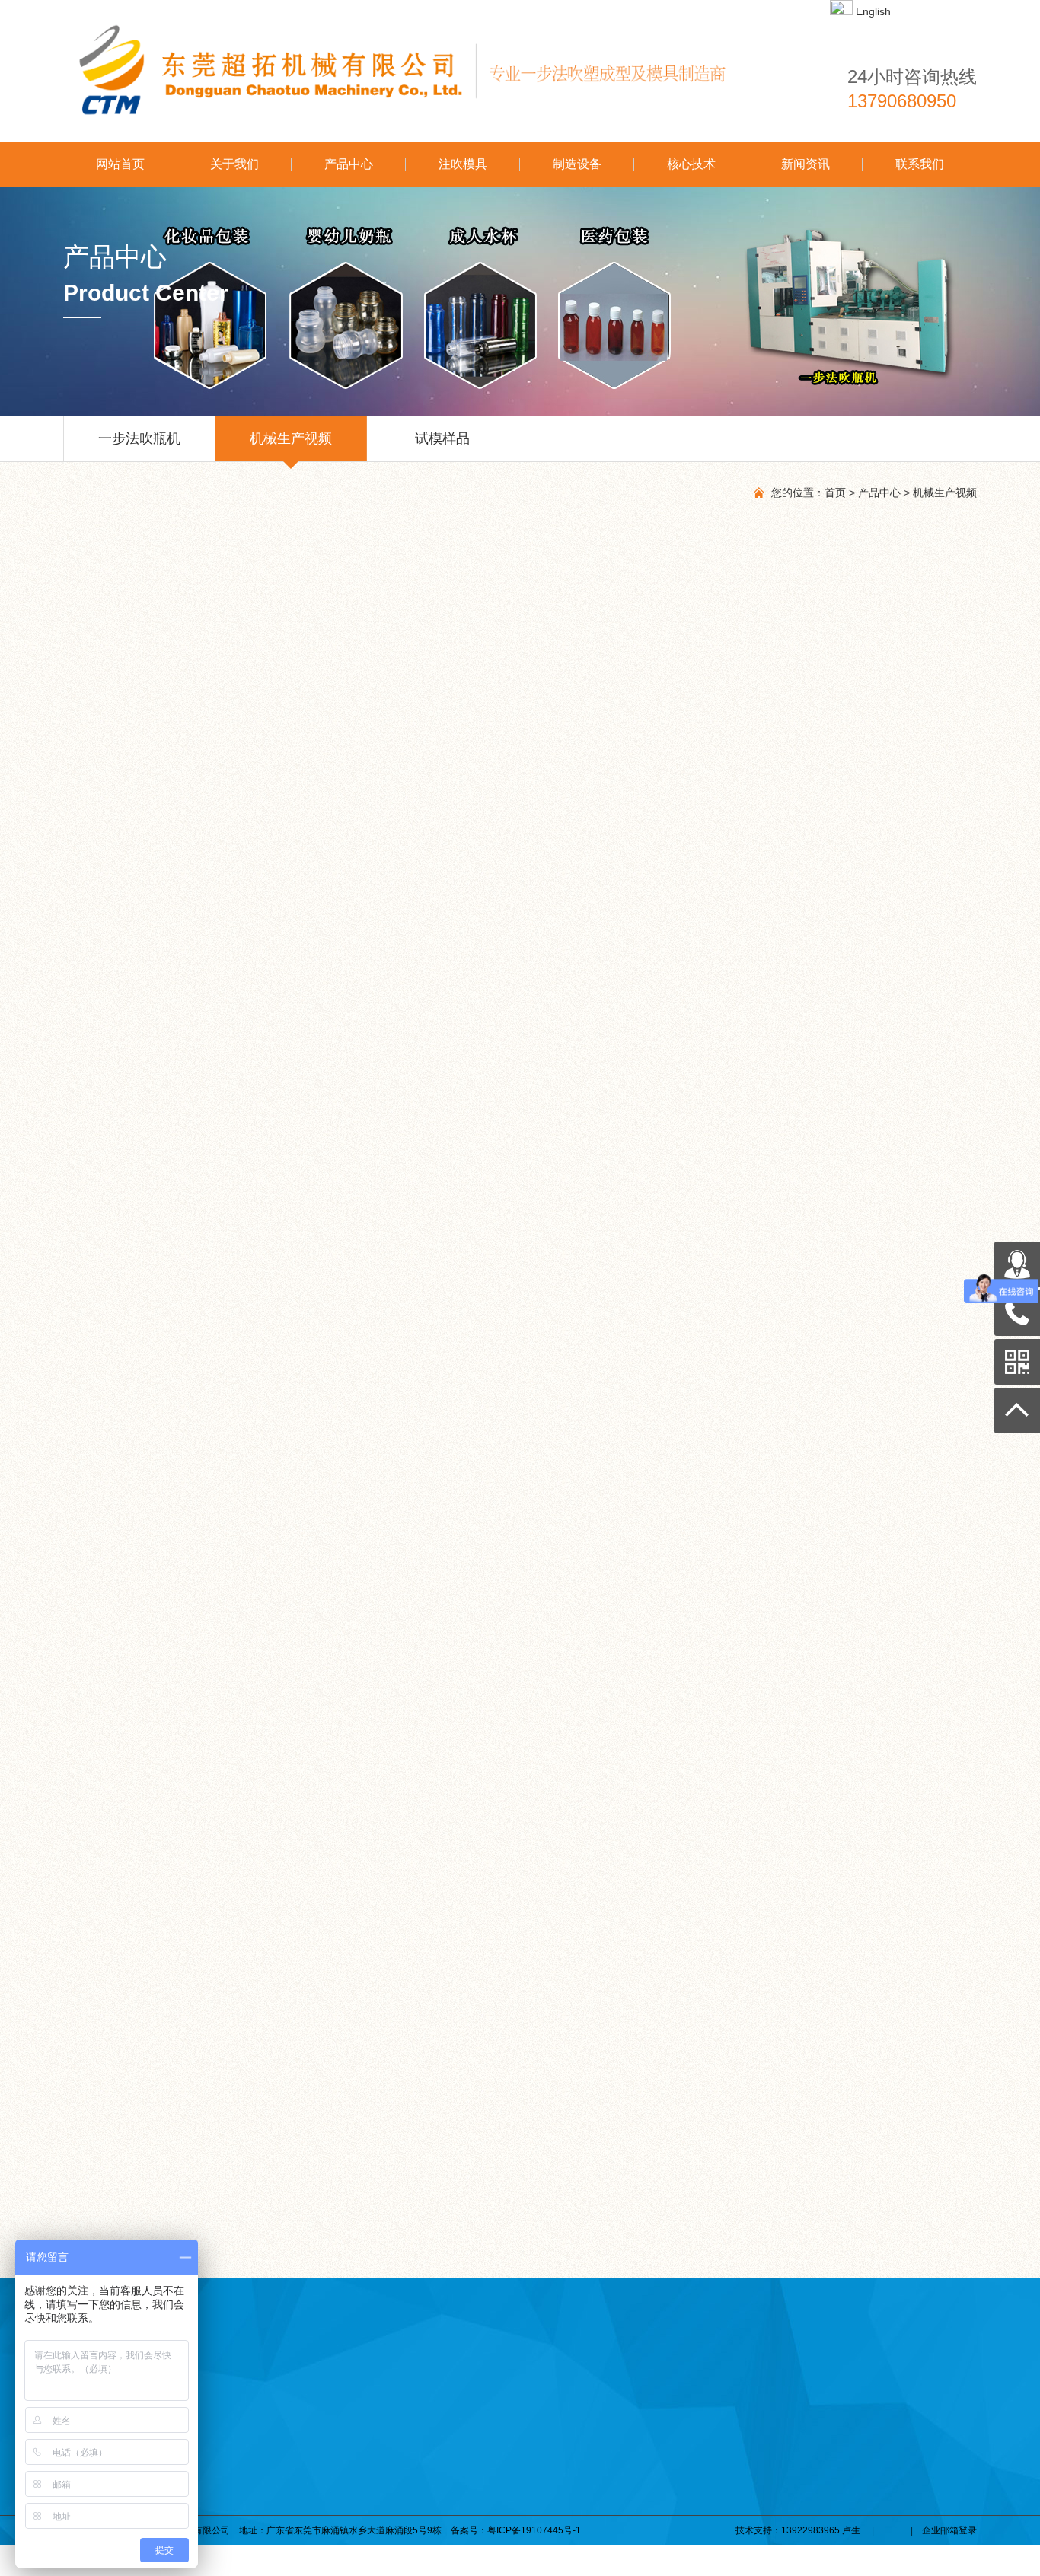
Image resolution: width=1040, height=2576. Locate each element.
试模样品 (442, 438)
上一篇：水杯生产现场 (159, 1574)
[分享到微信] (118, 1526)
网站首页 (120, 164)
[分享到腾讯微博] (188, 1526)
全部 (145, 1484)
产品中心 (349, 164)
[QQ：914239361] (1017, 1264)
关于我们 (234, 164)
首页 (835, 493)
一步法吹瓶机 (139, 438)
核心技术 (691, 164)
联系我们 (920, 164)
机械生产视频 (291, 438)
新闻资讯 (806, 164)
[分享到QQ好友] (135, 1526)
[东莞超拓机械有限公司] (406, 71)
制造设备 (577, 164)
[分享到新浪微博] (170, 1526)
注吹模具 (463, 164)
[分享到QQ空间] (153, 1526)
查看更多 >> (900, 1993)
